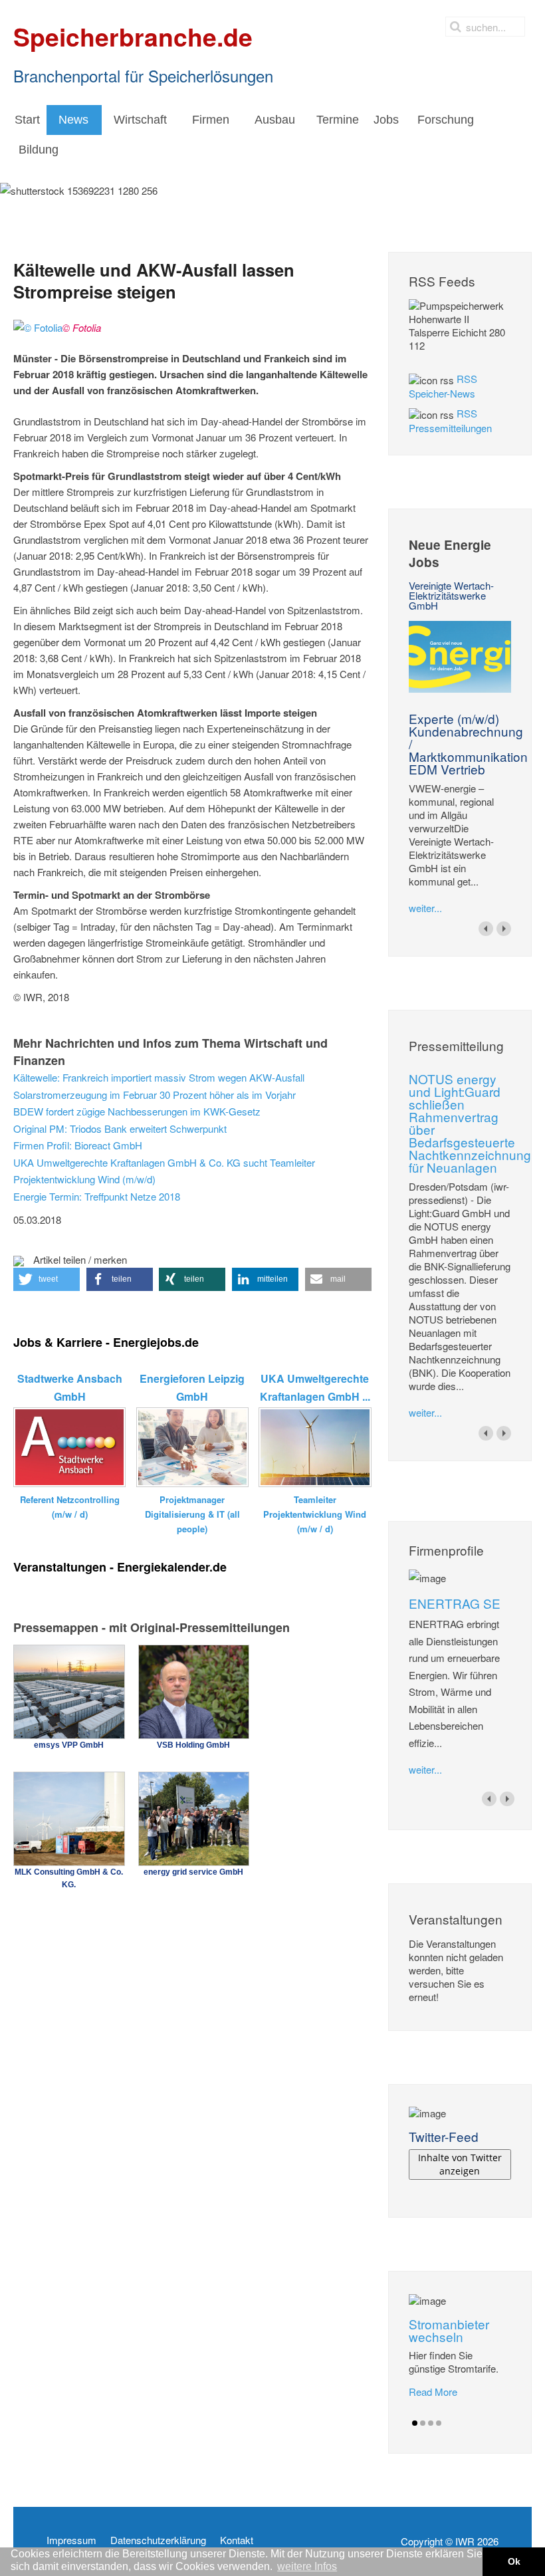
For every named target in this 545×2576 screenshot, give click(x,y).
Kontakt (237, 2540)
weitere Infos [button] (307, 2566)
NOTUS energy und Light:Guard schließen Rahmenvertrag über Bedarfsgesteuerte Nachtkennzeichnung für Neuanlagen (470, 1123)
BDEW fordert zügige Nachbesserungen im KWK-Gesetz (137, 1111)
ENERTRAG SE (455, 1603)
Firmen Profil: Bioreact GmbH (78, 1145)
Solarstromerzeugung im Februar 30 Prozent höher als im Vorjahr (155, 1095)
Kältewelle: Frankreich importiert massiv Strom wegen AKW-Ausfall (159, 1077)
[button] (47, 1279)
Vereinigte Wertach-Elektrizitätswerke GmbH (451, 595)
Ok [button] (514, 2561)
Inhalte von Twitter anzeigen (460, 2164)
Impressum (71, 2540)
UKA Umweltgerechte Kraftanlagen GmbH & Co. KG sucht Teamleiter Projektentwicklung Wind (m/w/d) (164, 1171)
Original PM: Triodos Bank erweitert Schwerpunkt (120, 1128)
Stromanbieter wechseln (449, 2330)
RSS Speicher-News (443, 386)
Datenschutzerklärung (158, 2540)
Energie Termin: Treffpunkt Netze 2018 (97, 1196)
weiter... (425, 908)
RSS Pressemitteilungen (450, 420)
